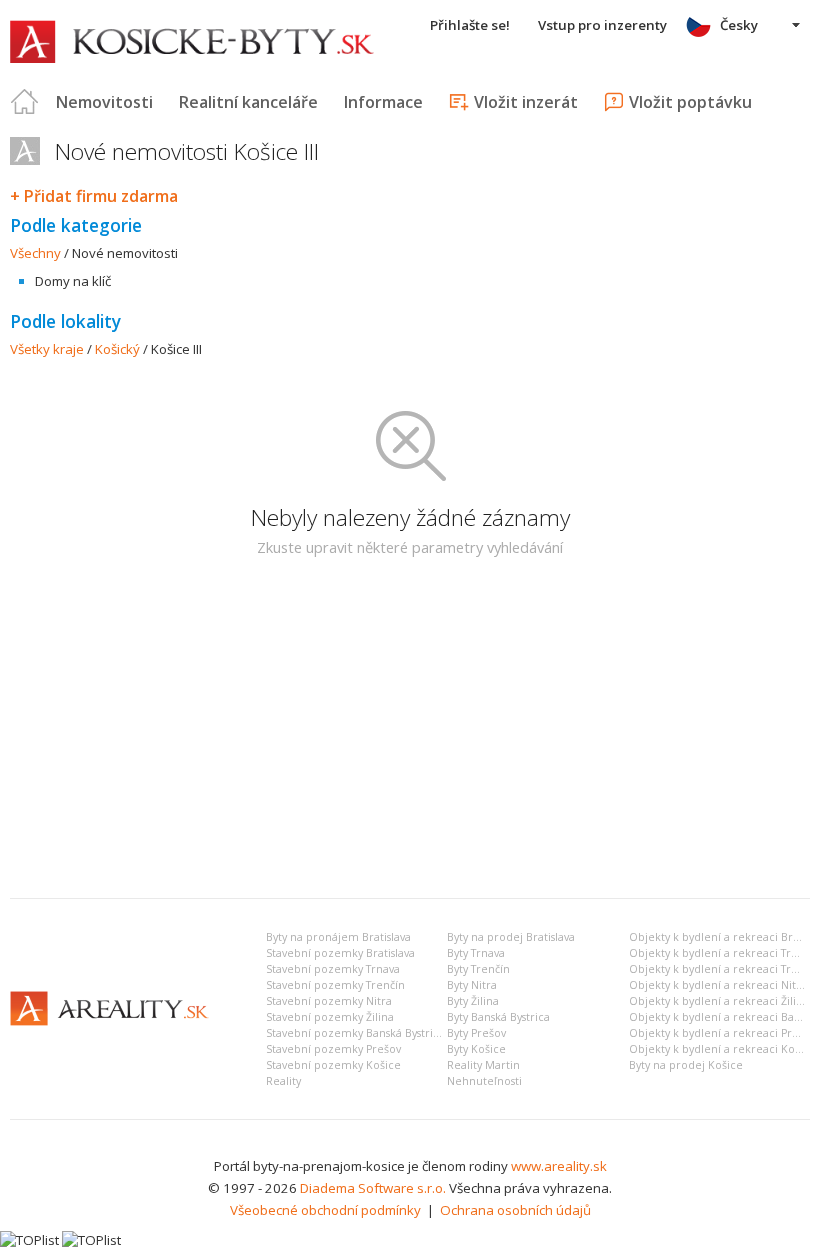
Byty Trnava (476, 953)
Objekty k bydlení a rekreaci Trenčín (724, 969)
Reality (283, 1081)
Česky (739, 25)
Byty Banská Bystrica (498, 1017)
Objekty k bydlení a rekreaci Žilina (719, 1001)
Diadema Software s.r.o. (373, 1188)
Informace (383, 102)
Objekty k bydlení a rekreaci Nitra (718, 985)
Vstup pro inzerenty (602, 25)
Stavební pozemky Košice (333, 1065)
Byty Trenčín (478, 969)
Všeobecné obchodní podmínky (325, 1210)
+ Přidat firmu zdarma (94, 196)
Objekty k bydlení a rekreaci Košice (722, 1049)
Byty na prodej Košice (686, 1065)
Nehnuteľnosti (484, 1081)
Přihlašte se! (470, 25)
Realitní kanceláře (248, 102)
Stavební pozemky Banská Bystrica (355, 1033)
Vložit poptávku (690, 102)
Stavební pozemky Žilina (330, 1017)
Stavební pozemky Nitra (329, 1001)
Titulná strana (25, 102)
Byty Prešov (476, 1033)
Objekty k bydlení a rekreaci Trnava (722, 953)
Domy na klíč (73, 281)
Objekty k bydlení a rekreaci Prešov (722, 1033)
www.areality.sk (559, 1166)
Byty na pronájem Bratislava (338, 937)
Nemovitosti (104, 102)
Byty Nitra (472, 985)
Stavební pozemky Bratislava (340, 953)
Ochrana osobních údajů (515, 1210)
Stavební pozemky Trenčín (335, 985)
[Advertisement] (410, 733)
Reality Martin (483, 1065)
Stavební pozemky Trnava (333, 969)
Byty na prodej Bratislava (511, 937)
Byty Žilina (473, 1001)
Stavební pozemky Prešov (333, 1049)
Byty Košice (476, 1049)
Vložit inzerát (526, 102)
